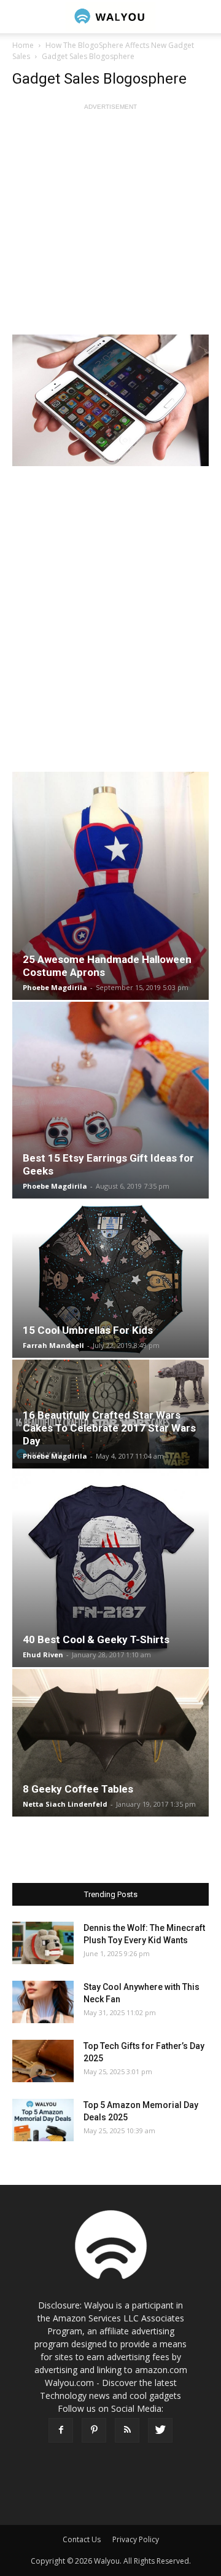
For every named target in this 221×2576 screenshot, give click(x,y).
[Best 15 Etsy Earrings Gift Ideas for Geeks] (110, 1100)
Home (23, 45)
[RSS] (127, 2430)
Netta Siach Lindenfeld (65, 1804)
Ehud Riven (43, 1655)
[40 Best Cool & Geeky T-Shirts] (110, 1569)
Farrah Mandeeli (53, 1345)
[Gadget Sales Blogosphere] (110, 400)
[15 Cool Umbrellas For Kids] (110, 1279)
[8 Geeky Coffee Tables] (110, 1743)
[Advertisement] (110, 224)
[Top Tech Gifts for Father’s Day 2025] (43, 2061)
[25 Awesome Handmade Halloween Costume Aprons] (110, 886)
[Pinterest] (94, 2430)
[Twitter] (160, 2430)
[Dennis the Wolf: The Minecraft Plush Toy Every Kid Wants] (43, 1943)
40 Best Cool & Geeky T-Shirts (96, 1639)
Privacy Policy (136, 2539)
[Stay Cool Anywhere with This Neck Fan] (43, 2002)
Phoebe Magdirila (55, 987)
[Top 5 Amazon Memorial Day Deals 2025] (43, 2120)
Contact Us (82, 2539)
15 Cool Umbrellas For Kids (88, 1330)
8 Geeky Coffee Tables (78, 1789)
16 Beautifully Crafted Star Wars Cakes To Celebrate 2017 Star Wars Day (109, 1428)
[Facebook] (61, 2430)
